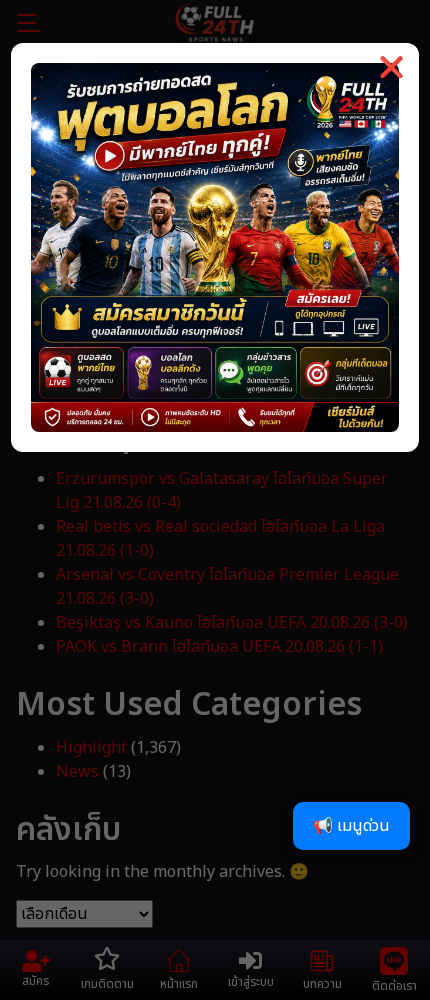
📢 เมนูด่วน (351, 826)
